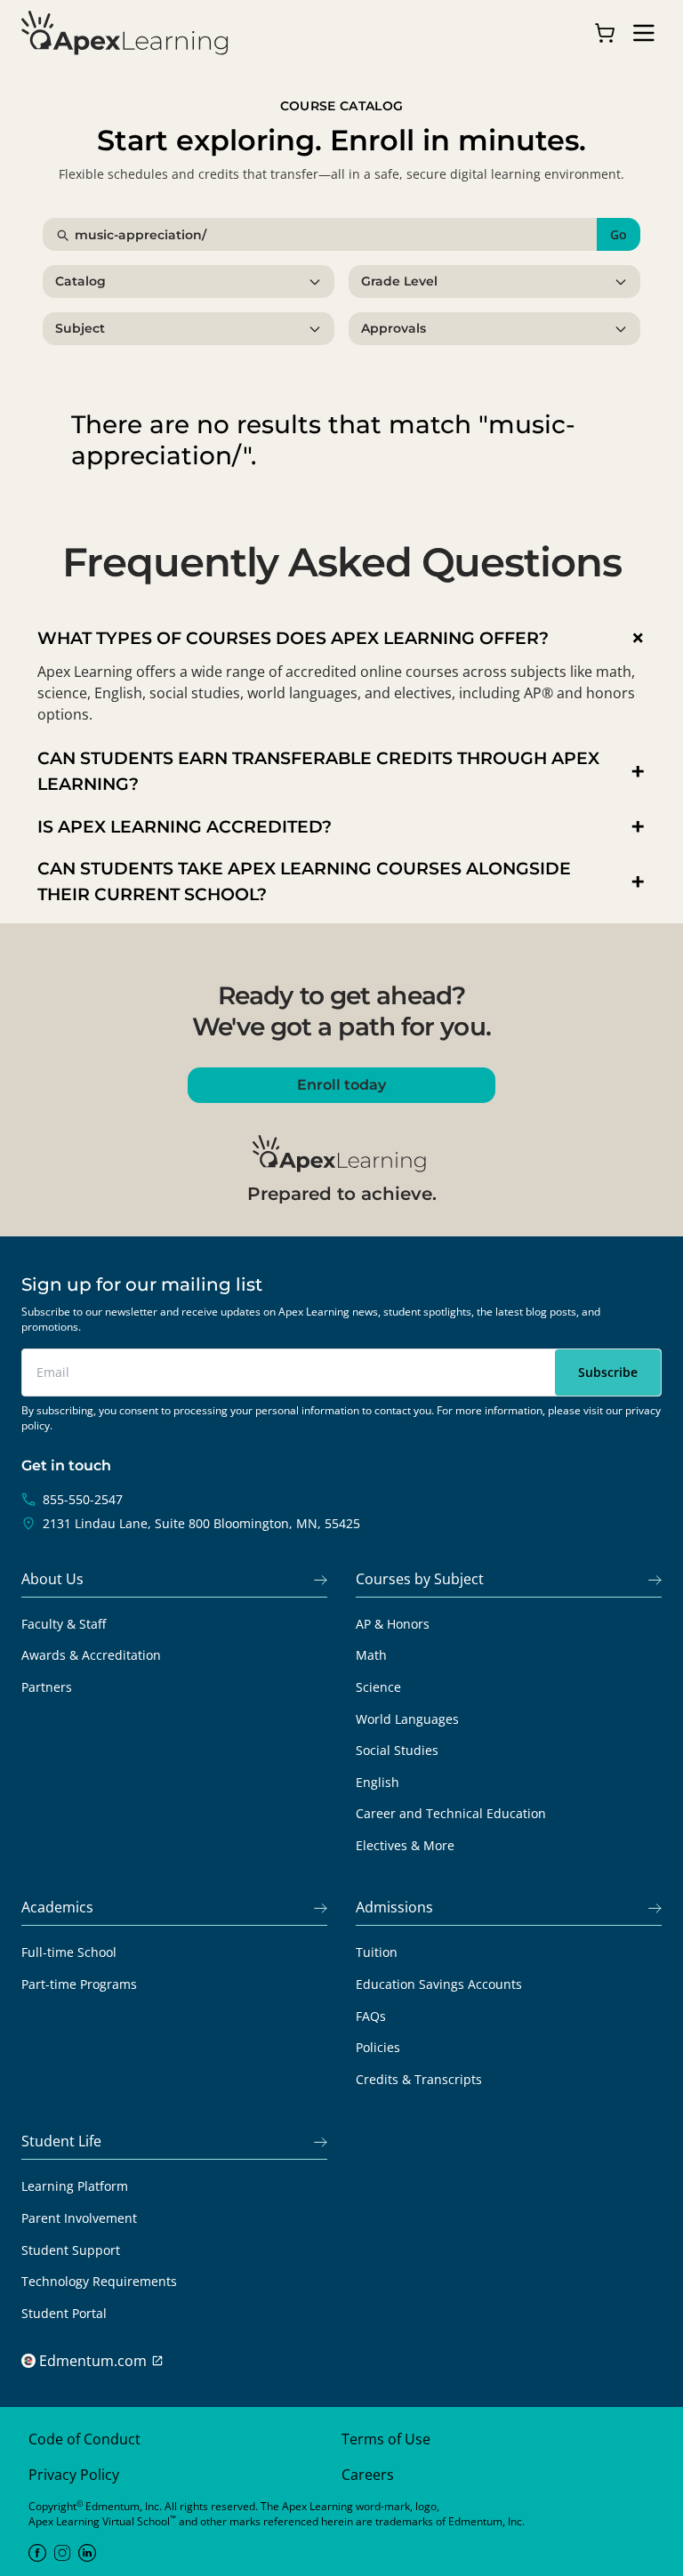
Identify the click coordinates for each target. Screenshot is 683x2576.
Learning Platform (75, 2186)
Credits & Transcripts (419, 2079)
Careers (368, 2475)
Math (371, 1655)
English (378, 1782)
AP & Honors (393, 1624)
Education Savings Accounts (439, 1984)
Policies (378, 2047)
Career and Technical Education (451, 1813)
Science (378, 1687)
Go (619, 234)
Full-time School (69, 1952)
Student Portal (64, 2313)
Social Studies (397, 1750)
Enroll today (341, 1085)
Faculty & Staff (64, 1624)
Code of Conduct (84, 2439)
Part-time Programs (79, 1984)
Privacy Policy (74, 2475)
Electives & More (405, 1845)
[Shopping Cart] (605, 33)
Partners (47, 1687)
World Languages (407, 1719)
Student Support (71, 2250)
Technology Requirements (99, 2281)
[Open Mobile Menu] (644, 33)
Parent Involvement (79, 2218)
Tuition (377, 1952)
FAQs (371, 2016)
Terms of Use (386, 2439)
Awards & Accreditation (91, 1655)
